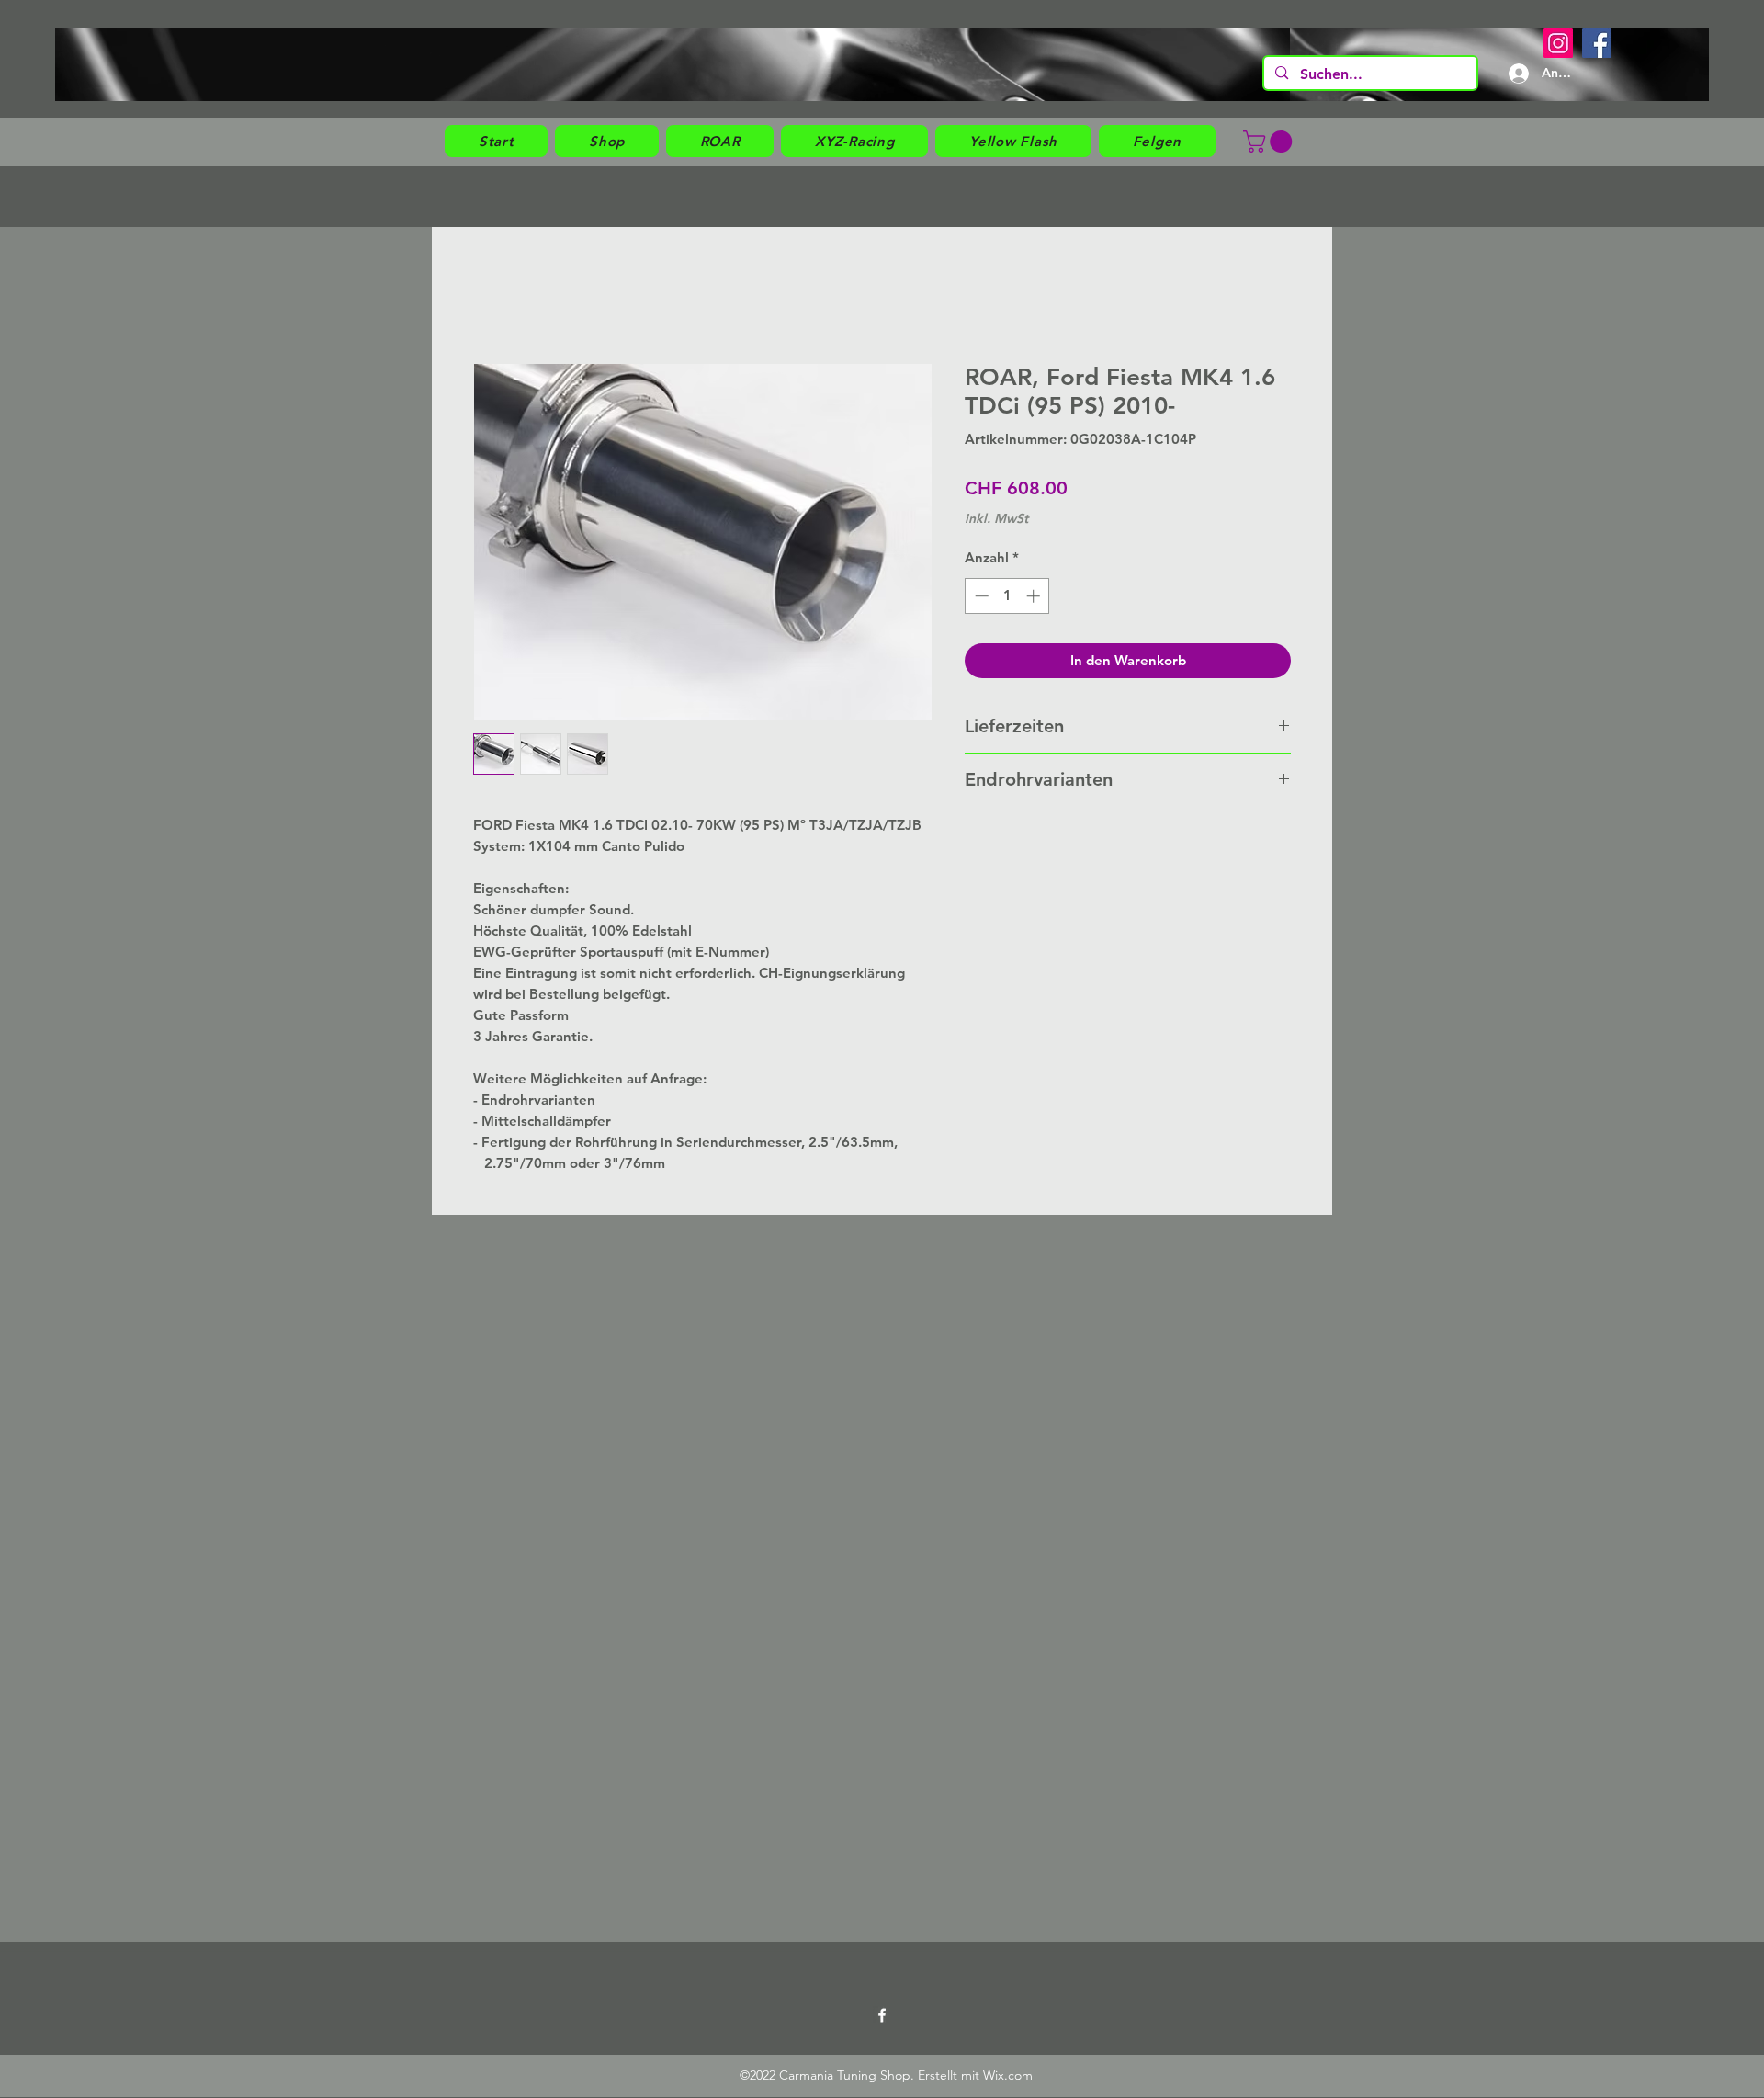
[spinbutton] (1007, 596)
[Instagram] (1558, 43)
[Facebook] (1597, 43)
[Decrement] (980, 596)
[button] (607, 141)
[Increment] (1035, 596)
